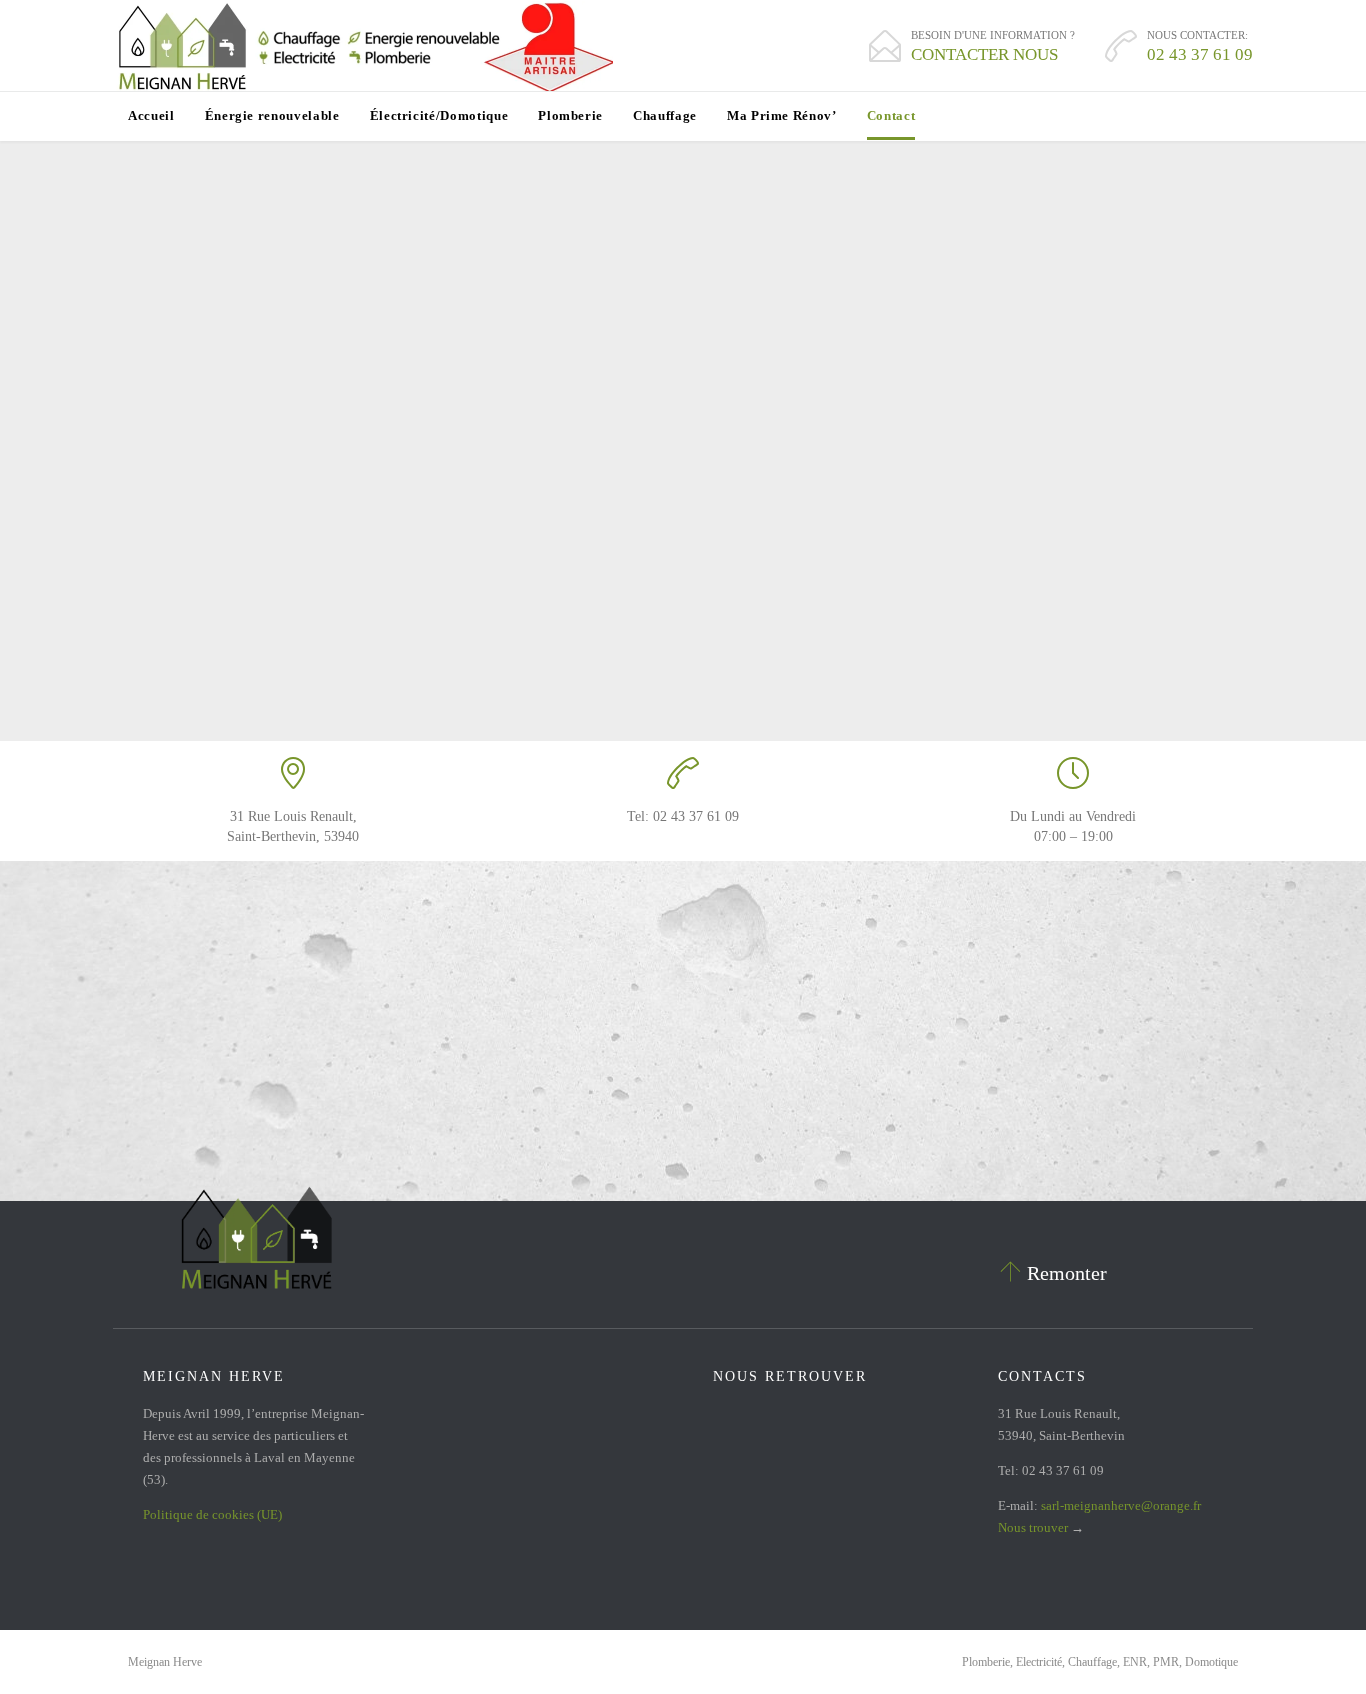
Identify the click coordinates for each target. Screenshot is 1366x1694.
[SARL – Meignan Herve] (363, 46)
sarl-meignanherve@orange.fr (1121, 1505)
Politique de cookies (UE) (212, 1514)
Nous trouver (1033, 1527)
